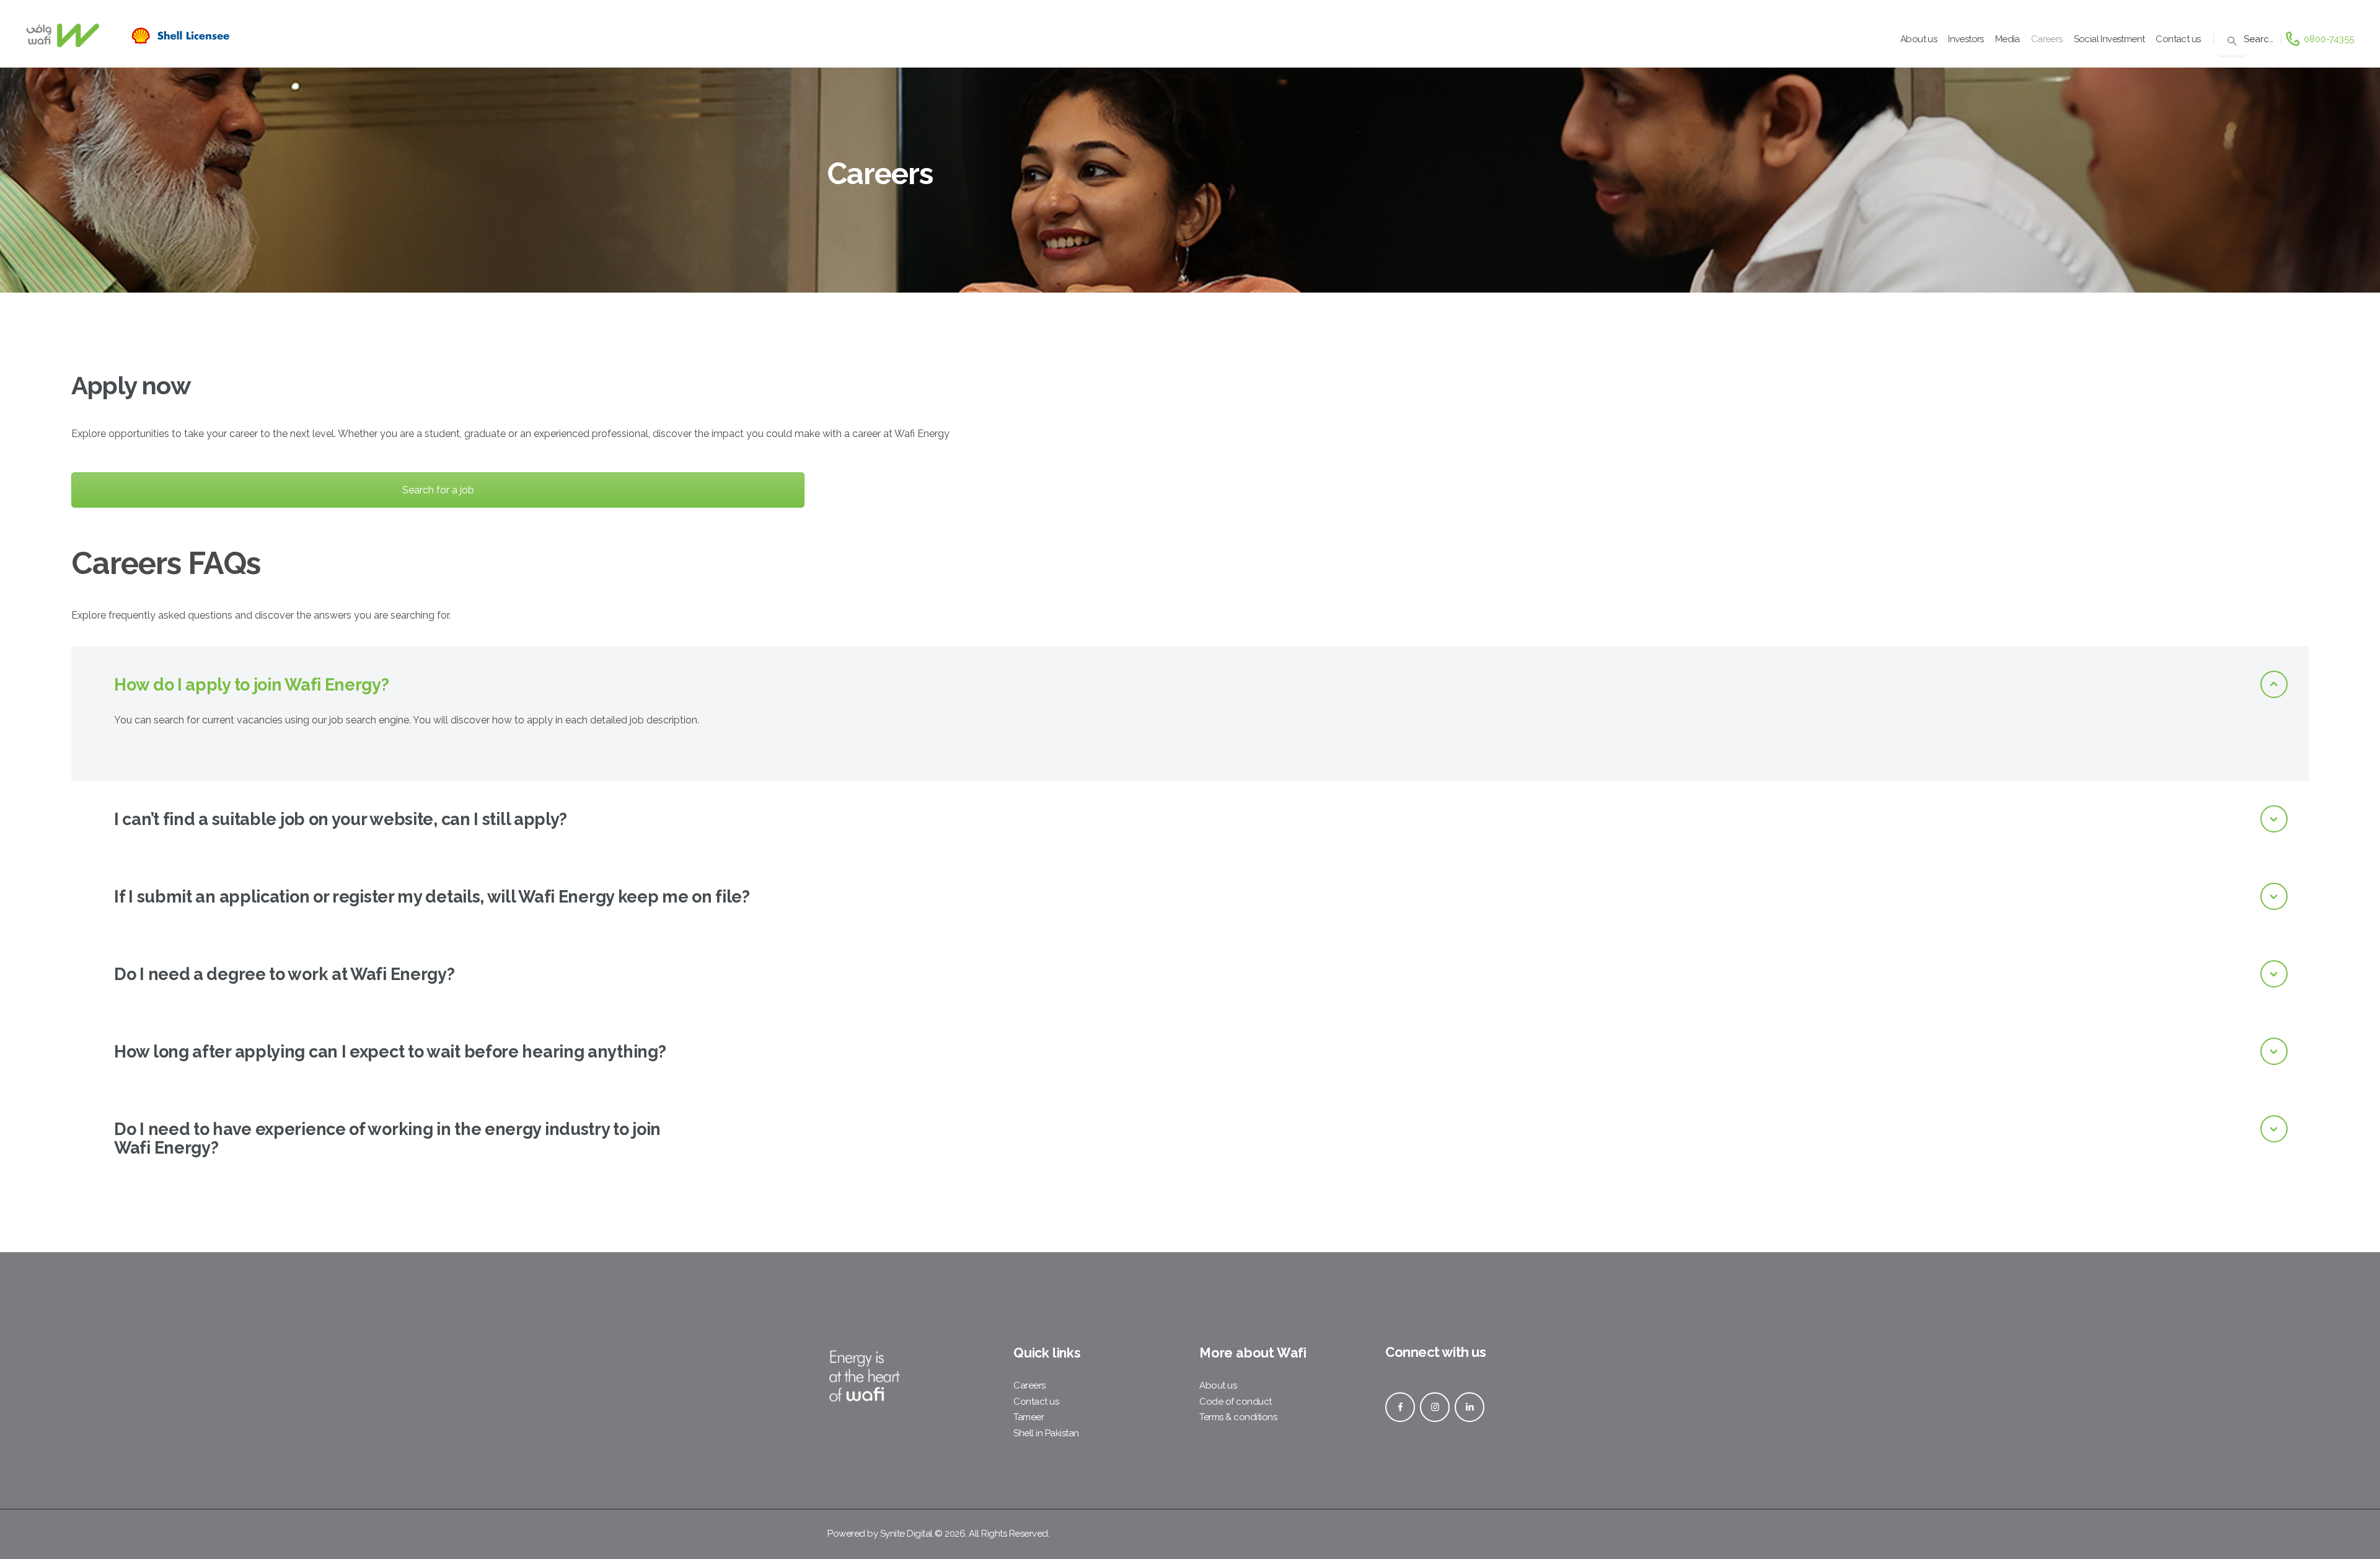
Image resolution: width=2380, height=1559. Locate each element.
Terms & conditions (1238, 1417)
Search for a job (438, 490)
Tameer (1029, 1417)
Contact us (1036, 1402)
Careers (1029, 1385)
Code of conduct (1236, 1402)
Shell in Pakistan (1046, 1433)
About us (1218, 1385)
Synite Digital (906, 1534)
